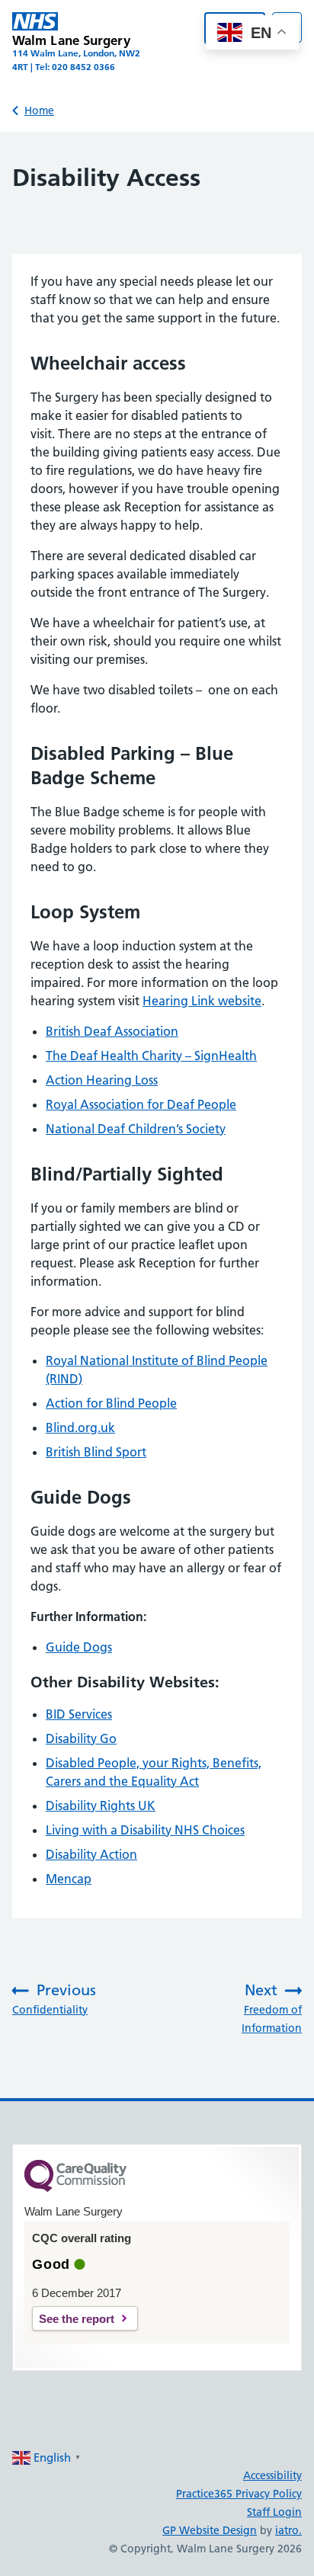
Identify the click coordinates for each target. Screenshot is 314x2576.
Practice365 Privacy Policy (239, 2494)
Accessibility (272, 2475)
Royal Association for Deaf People (141, 1104)
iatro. (288, 2530)
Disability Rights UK (101, 1805)
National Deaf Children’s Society (136, 1129)
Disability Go (81, 1738)
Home (39, 111)
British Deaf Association (112, 1031)
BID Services (79, 1714)
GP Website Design (210, 2530)
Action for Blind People (111, 1403)
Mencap (69, 1879)
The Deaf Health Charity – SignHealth (151, 1056)
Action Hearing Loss (102, 1080)
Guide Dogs (79, 1647)
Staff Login (274, 2512)
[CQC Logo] (75, 2188)
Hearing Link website (202, 1001)
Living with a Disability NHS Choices (145, 1830)
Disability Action (91, 1854)
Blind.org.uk (80, 1427)
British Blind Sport (96, 1452)
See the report (77, 2319)
